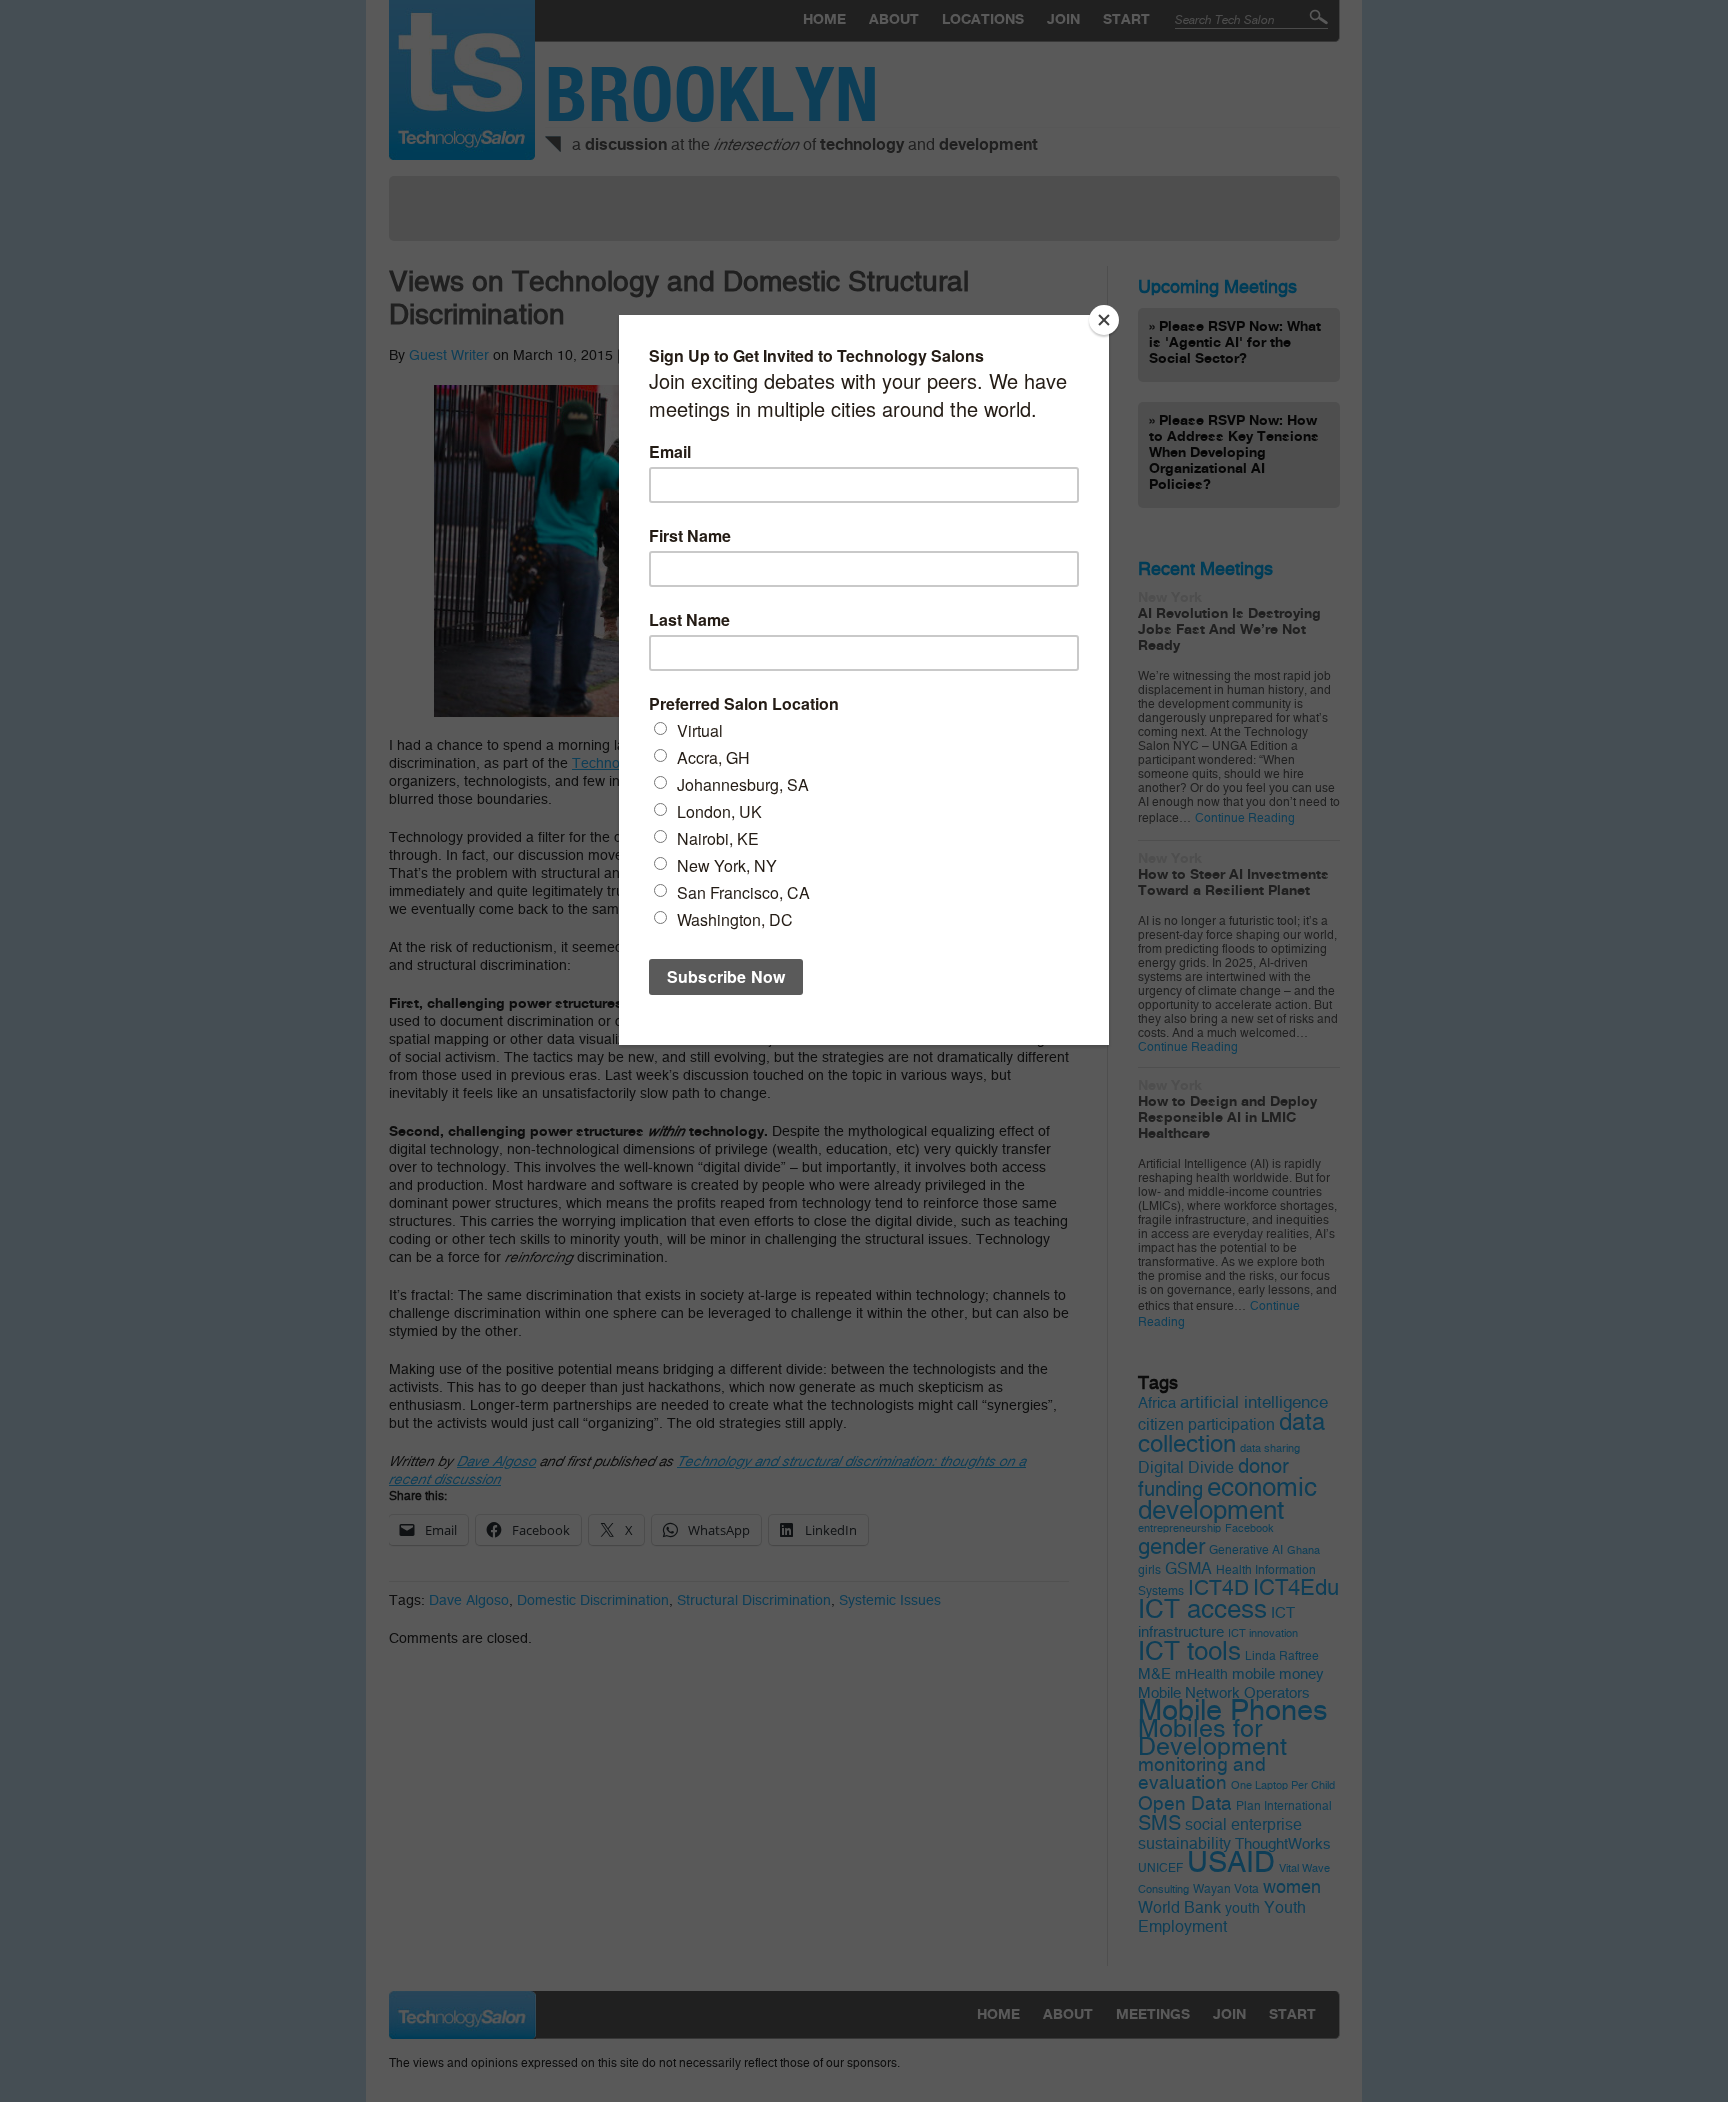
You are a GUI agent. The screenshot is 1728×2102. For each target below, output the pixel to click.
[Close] (1104, 320)
